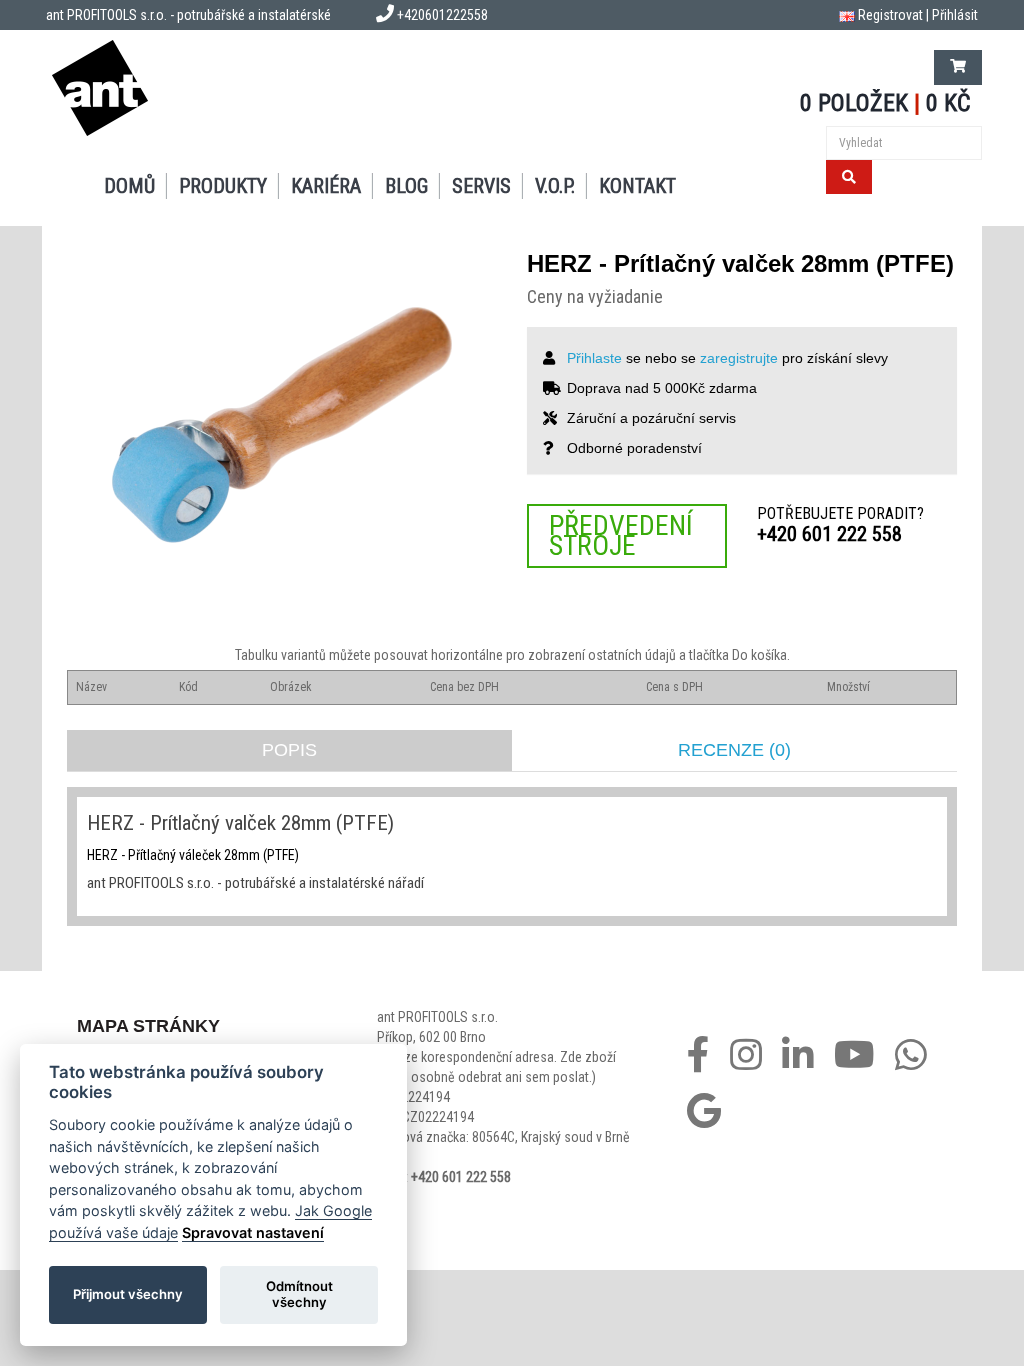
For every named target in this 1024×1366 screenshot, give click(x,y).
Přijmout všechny (128, 1294)
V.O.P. (555, 186)
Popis (289, 750)
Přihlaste (594, 358)
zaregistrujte (739, 358)
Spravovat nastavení (253, 1232)
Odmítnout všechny (299, 1294)
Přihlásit (955, 15)
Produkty (223, 186)
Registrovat (890, 15)
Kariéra (326, 186)
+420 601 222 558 (829, 534)
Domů (129, 186)
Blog (406, 186)
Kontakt (637, 186)
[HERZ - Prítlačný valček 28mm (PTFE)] (282, 425)
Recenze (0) (734, 750)
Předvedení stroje (621, 535)
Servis (481, 186)
